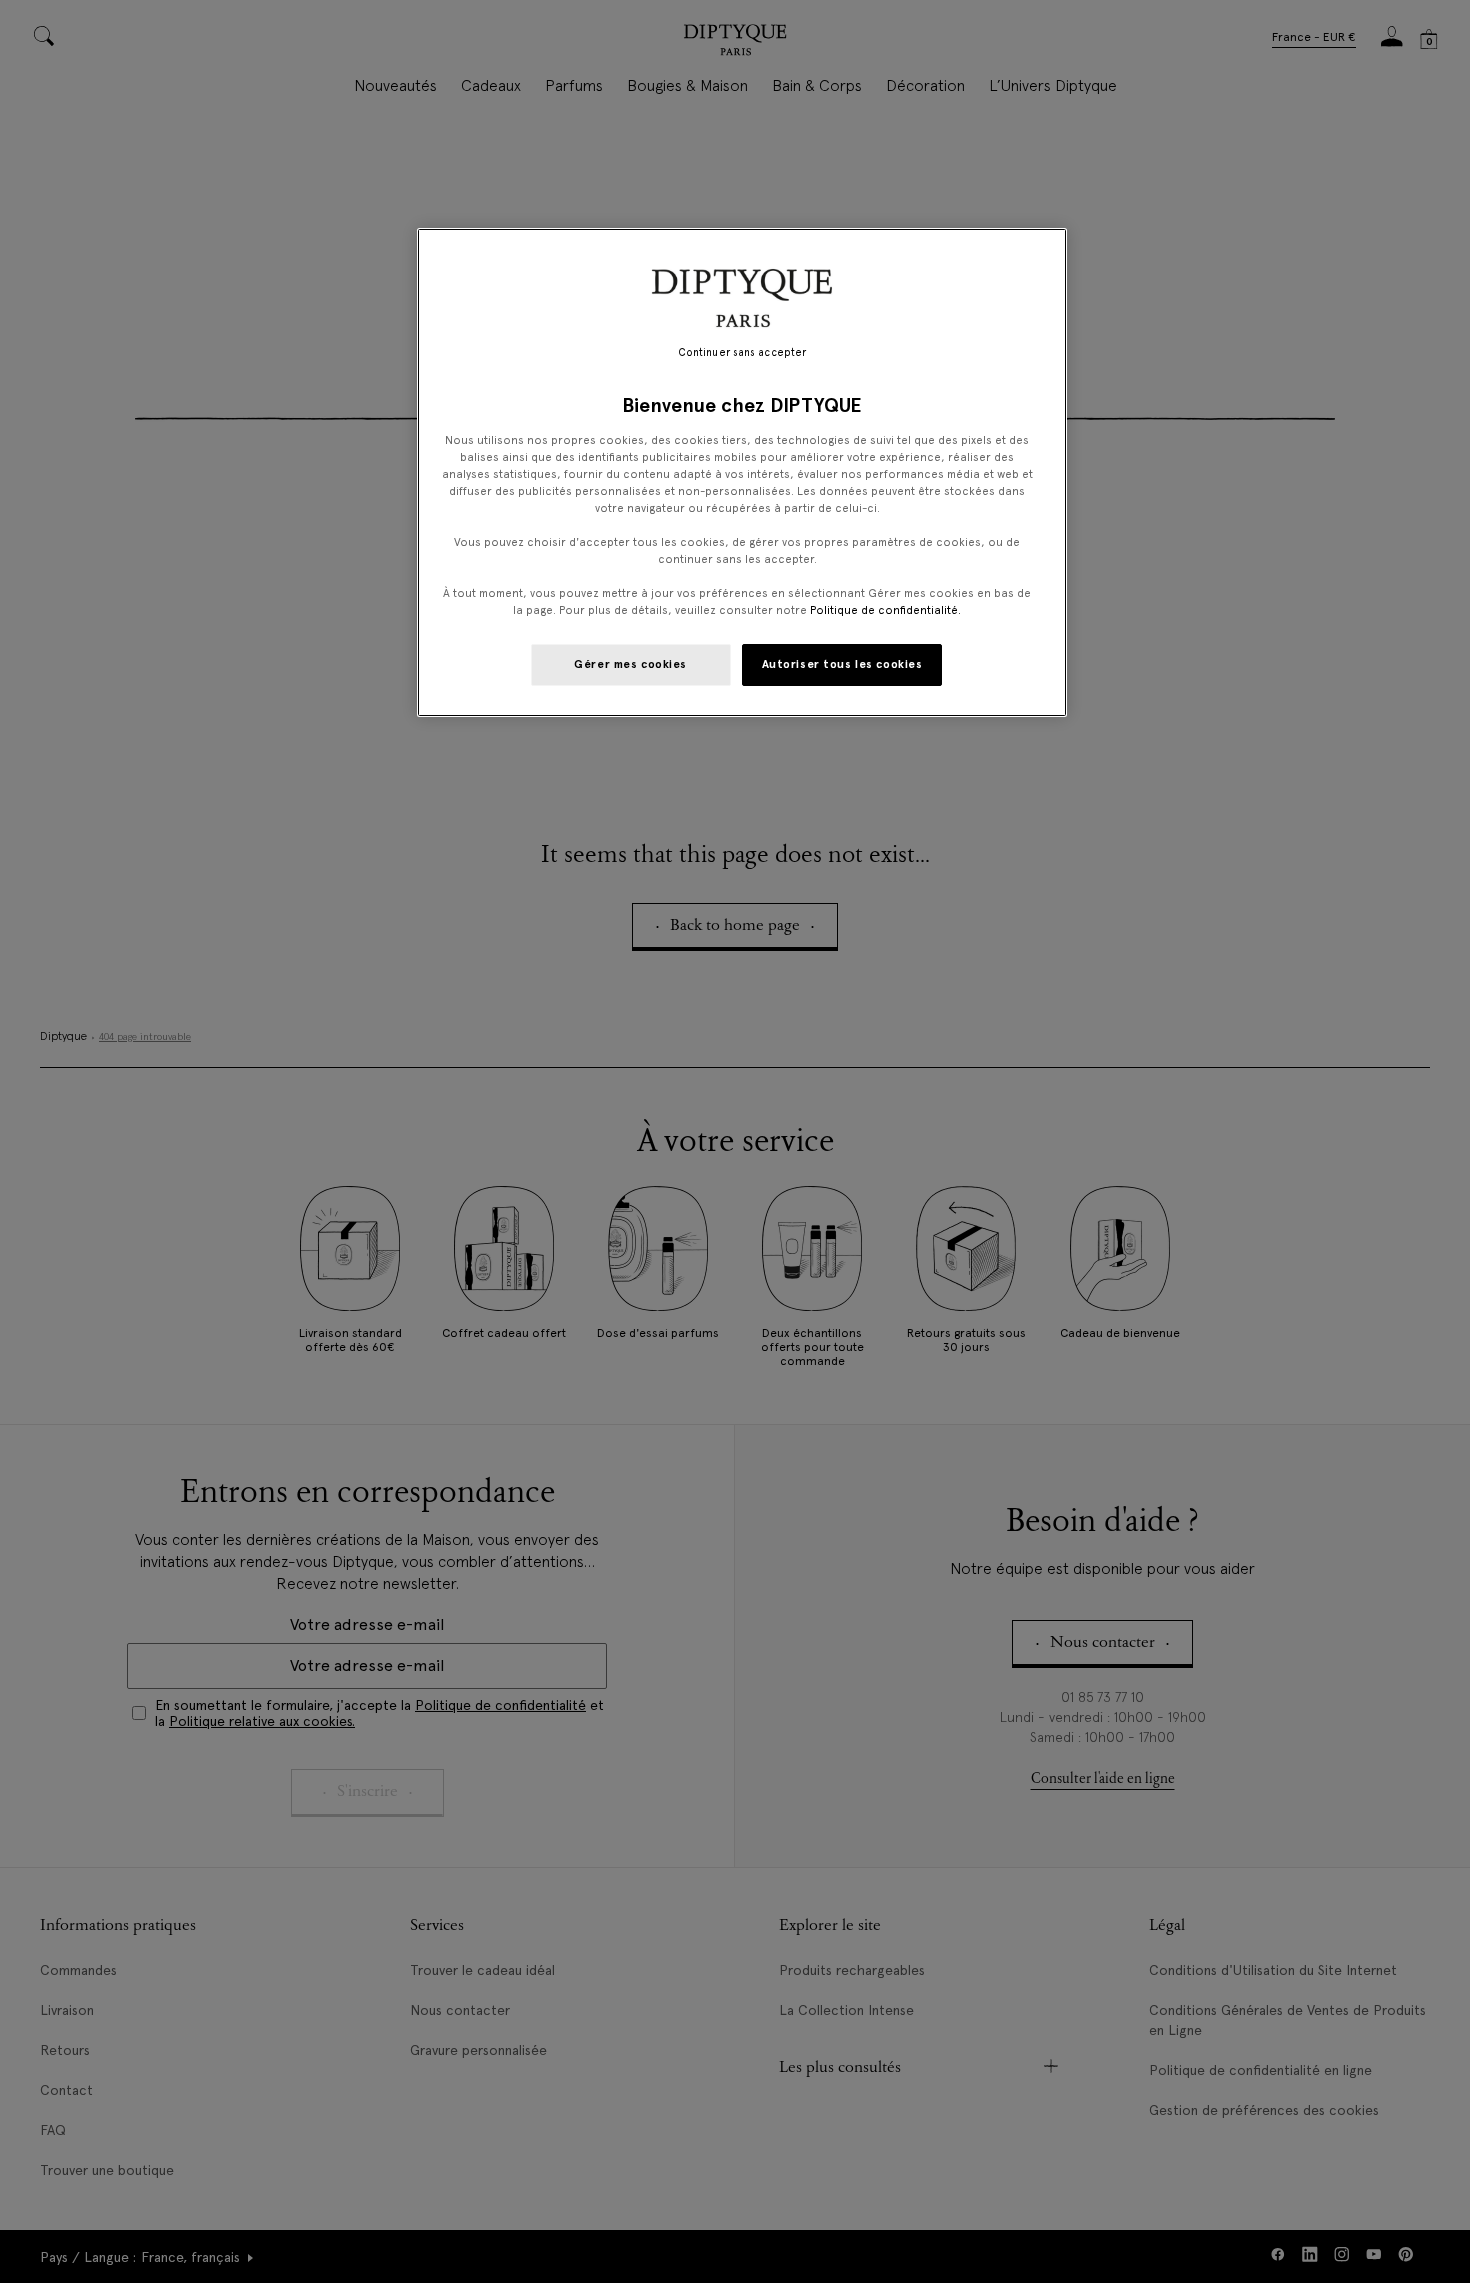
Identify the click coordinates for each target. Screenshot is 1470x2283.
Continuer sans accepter (742, 352)
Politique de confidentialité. (885, 610)
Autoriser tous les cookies (842, 664)
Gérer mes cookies (630, 664)
